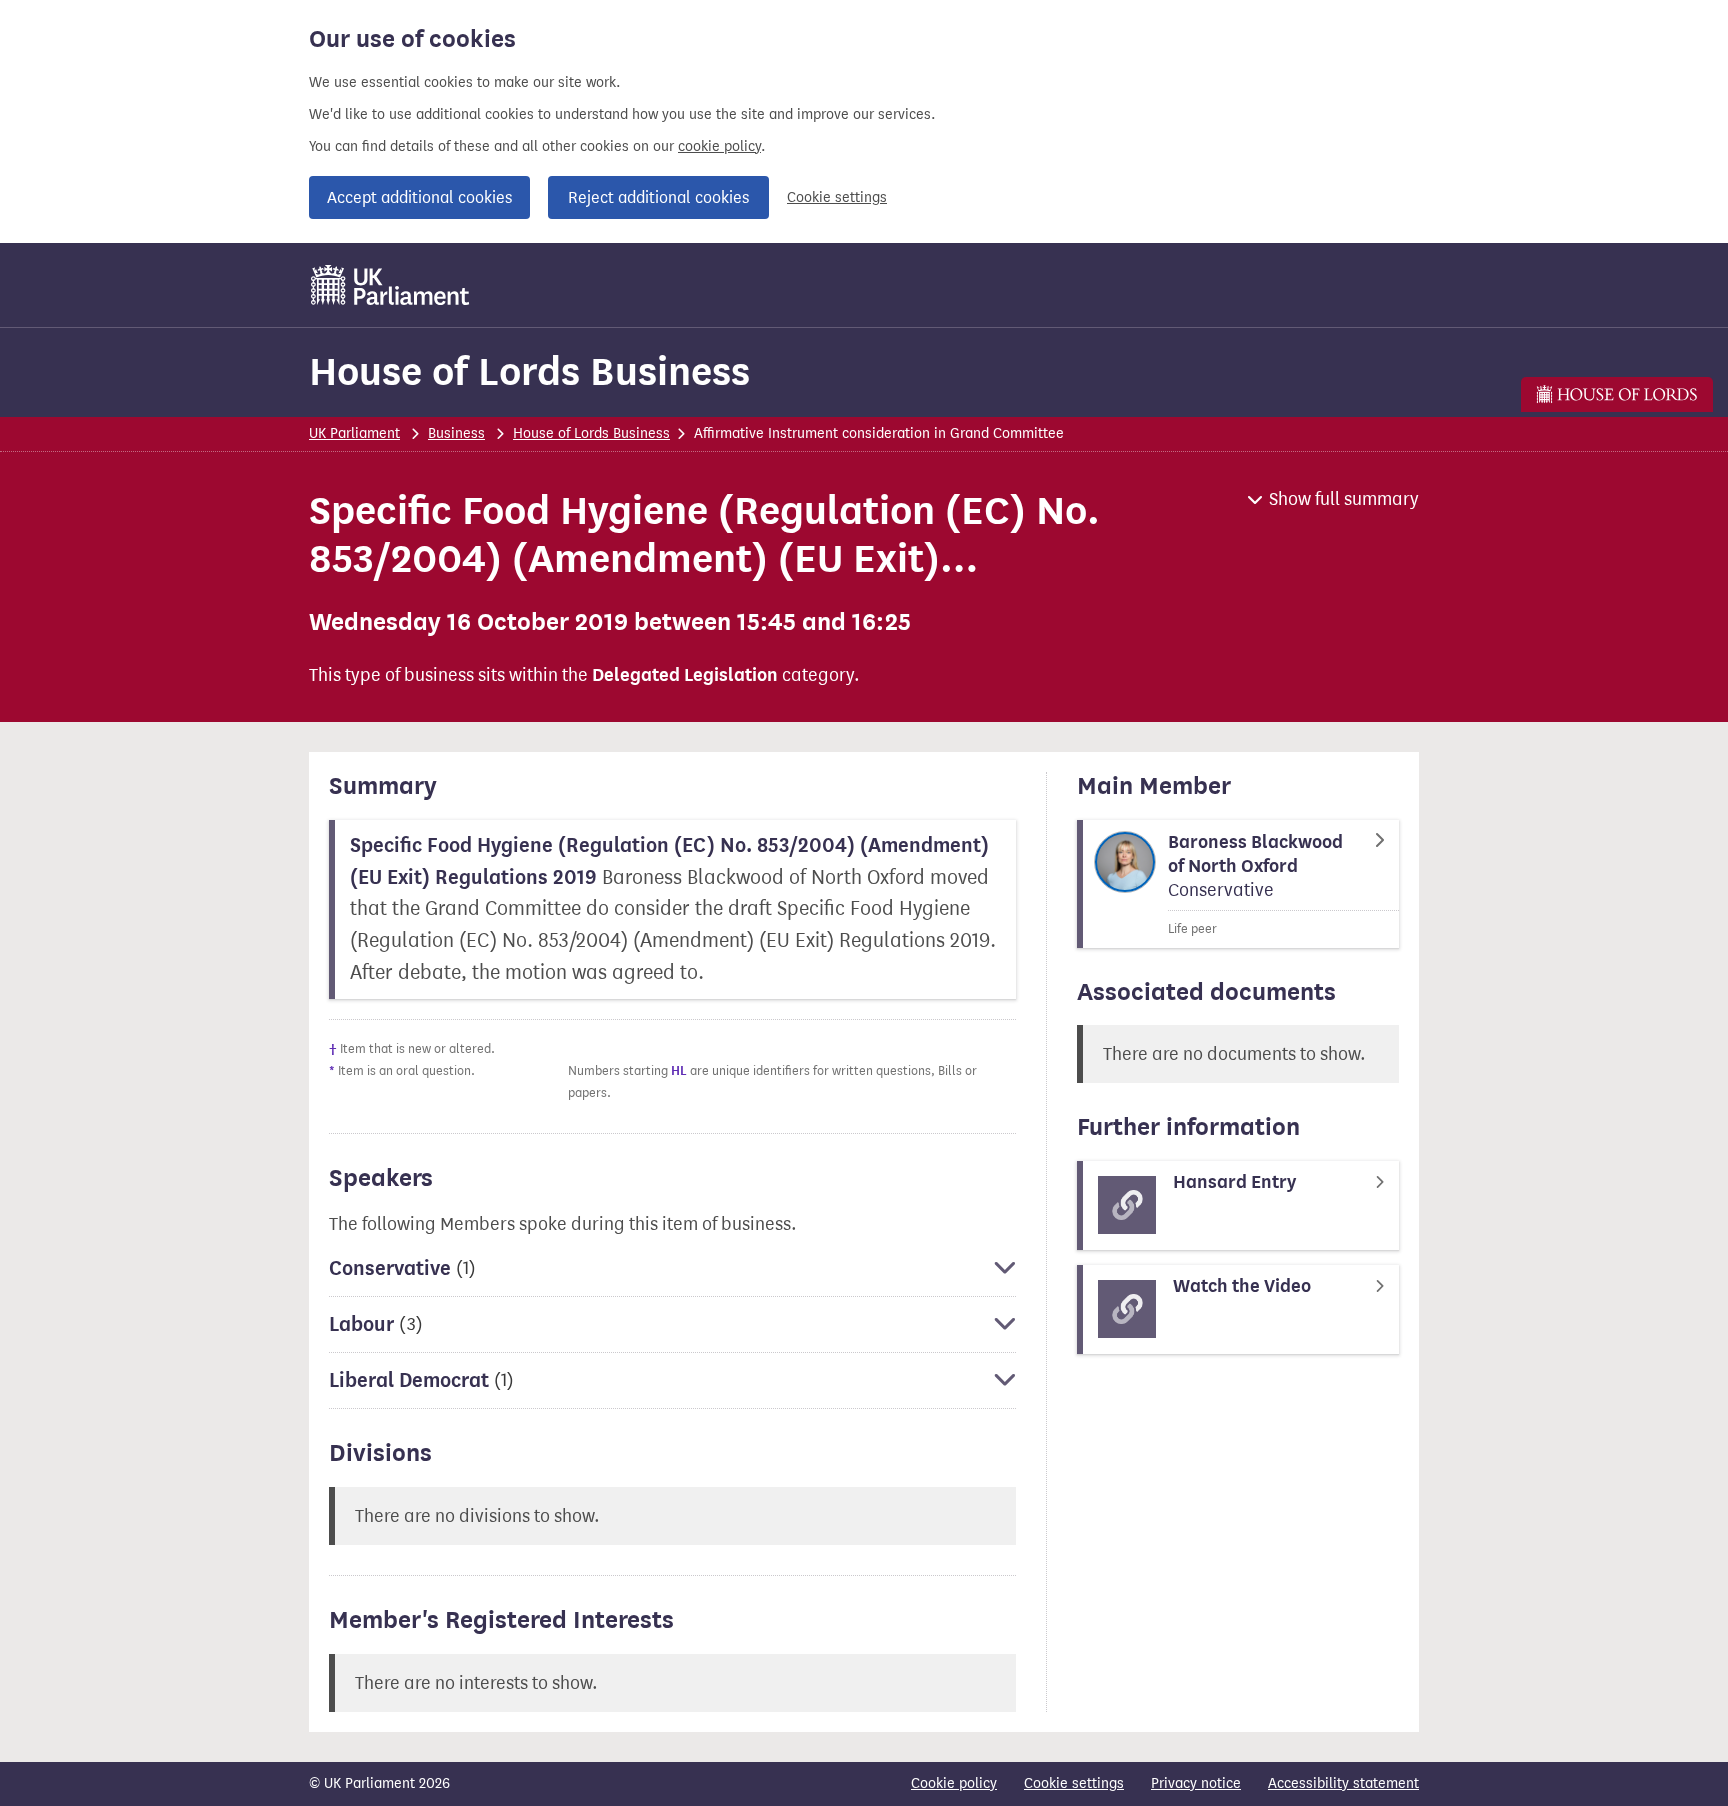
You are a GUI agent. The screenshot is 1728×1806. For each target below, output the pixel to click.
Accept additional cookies (419, 197)
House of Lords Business (529, 371)
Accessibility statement (1343, 1783)
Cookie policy (954, 1783)
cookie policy (719, 146)
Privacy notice (1196, 1783)
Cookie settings (837, 197)
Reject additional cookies (658, 197)
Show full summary (1344, 499)
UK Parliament (354, 433)
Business (456, 433)
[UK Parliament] (390, 285)
